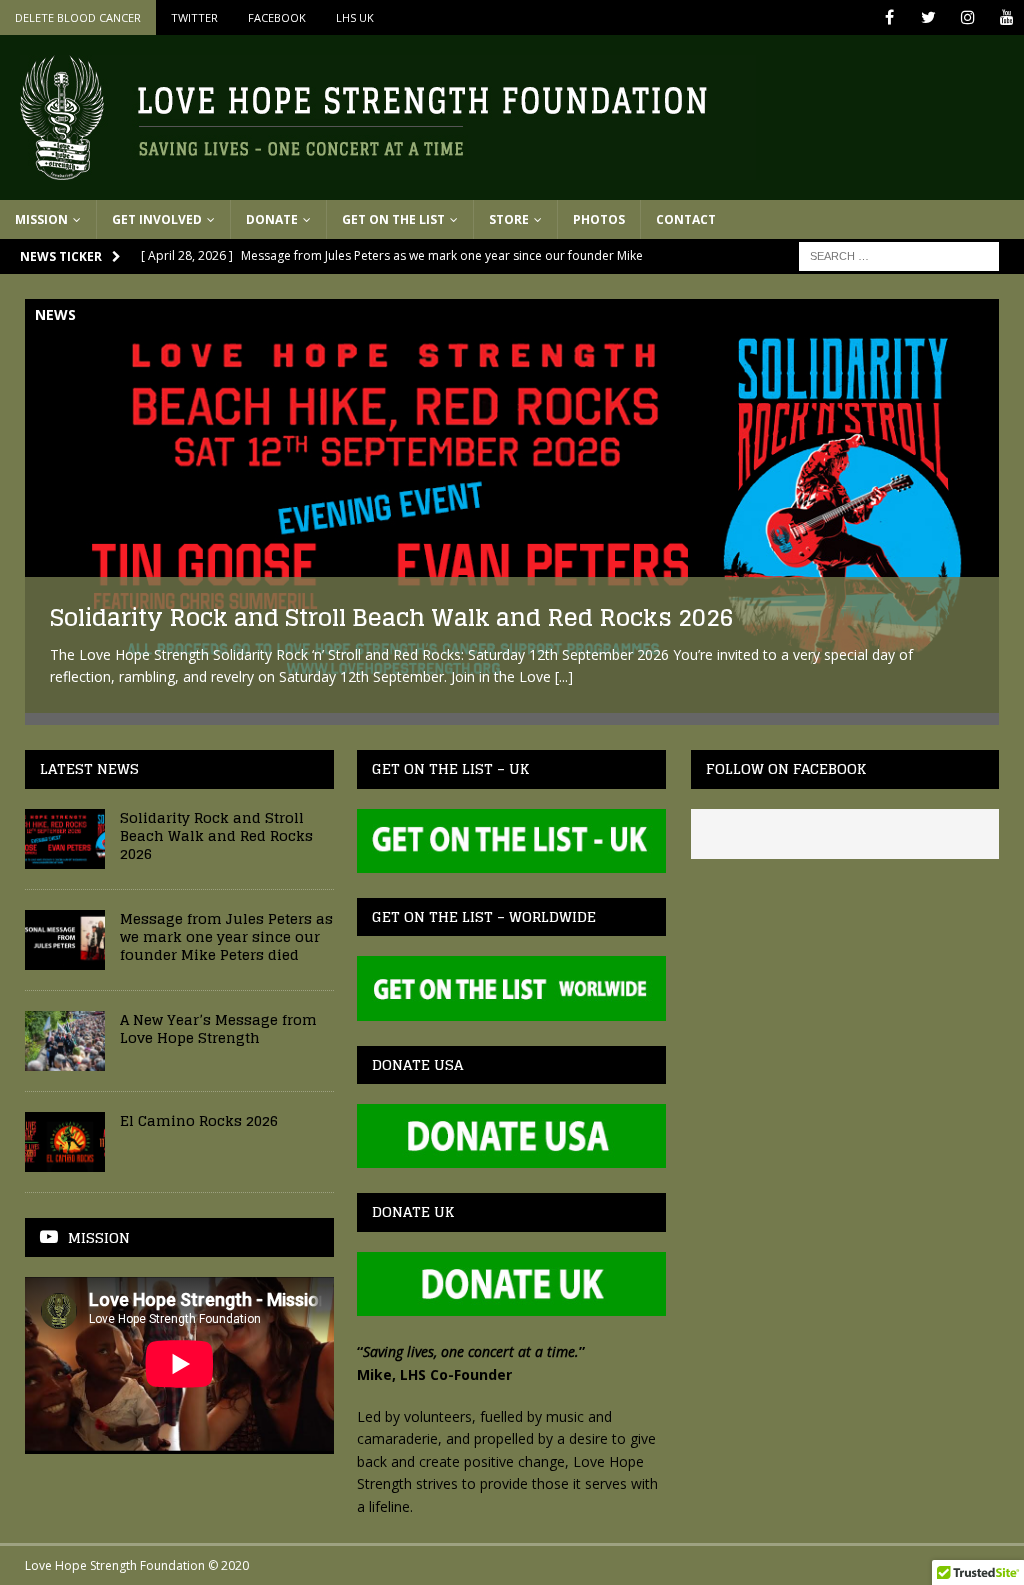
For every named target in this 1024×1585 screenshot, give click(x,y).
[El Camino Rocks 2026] (65, 1142)
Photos (599, 219)
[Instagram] (967, 17)
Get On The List (393, 219)
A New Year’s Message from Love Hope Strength (218, 1028)
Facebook (277, 17)
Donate (272, 219)
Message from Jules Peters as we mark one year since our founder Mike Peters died (226, 936)
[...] (564, 676)
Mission (41, 219)
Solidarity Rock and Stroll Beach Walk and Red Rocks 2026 (392, 617)
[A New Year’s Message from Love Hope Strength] (65, 1041)
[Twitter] (928, 17)
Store (509, 219)
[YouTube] (1006, 17)
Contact (686, 219)
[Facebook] (889, 17)
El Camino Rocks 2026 (199, 1120)
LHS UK (355, 17)
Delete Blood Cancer (78, 17)
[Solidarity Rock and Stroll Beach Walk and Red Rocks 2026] (512, 506)
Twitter (194, 17)
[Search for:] (899, 254)
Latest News (89, 768)
